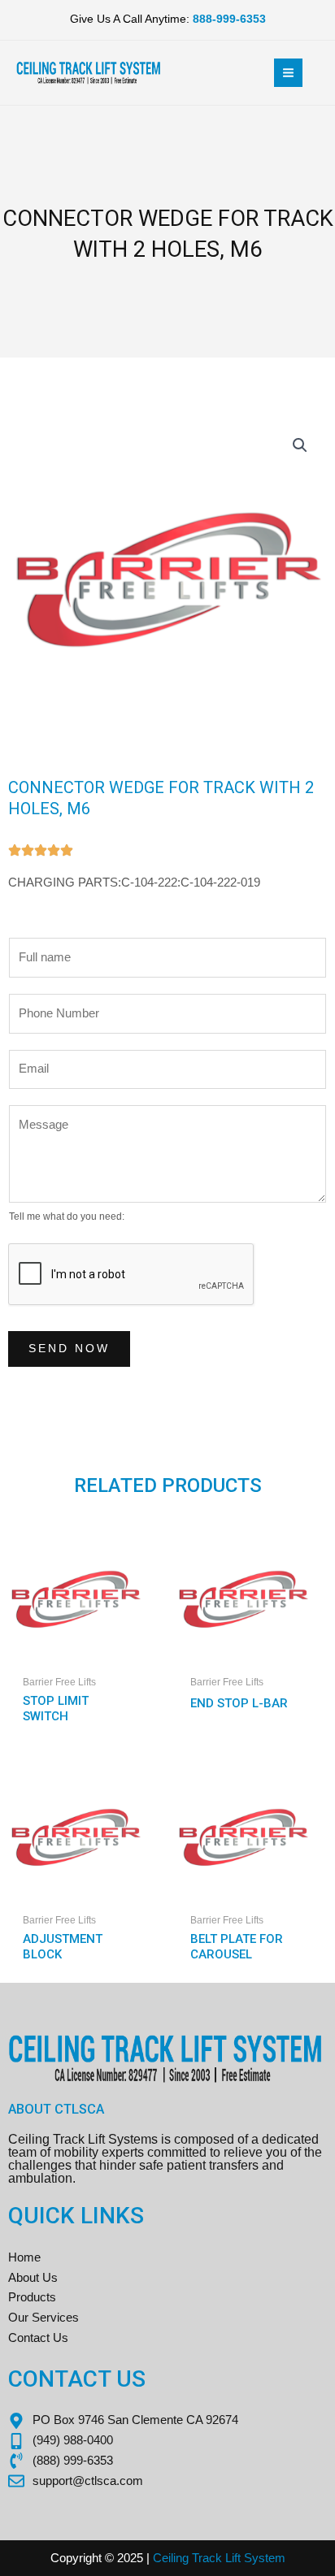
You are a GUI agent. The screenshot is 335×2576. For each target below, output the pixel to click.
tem (275, 2558)
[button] (300, 445)
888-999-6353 (229, 19)
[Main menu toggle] (288, 73)
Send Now (69, 1349)
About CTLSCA (56, 2109)
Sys (253, 2558)
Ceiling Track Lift (197, 2558)
